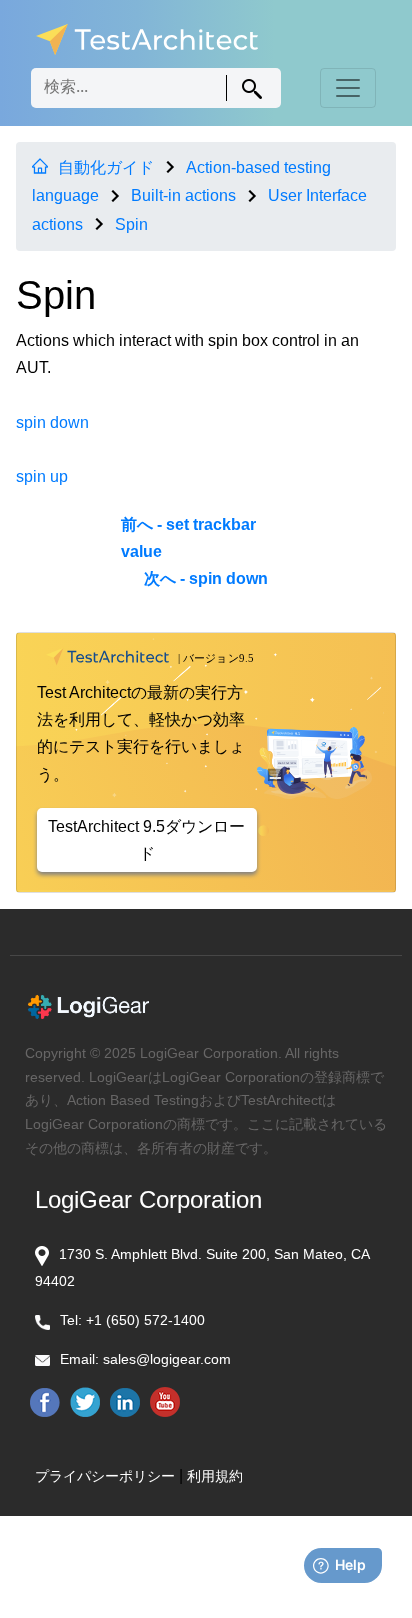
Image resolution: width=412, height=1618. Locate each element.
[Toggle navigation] (348, 88)
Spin (131, 224)
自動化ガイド (106, 167)
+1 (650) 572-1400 (145, 1320)
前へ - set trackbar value (188, 538)
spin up (42, 476)
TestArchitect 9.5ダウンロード (146, 840)
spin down (52, 422)
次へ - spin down (206, 578)
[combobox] (156, 88)
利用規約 (215, 1476)
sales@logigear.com (167, 1359)
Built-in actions (183, 195)
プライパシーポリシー (105, 1476)
